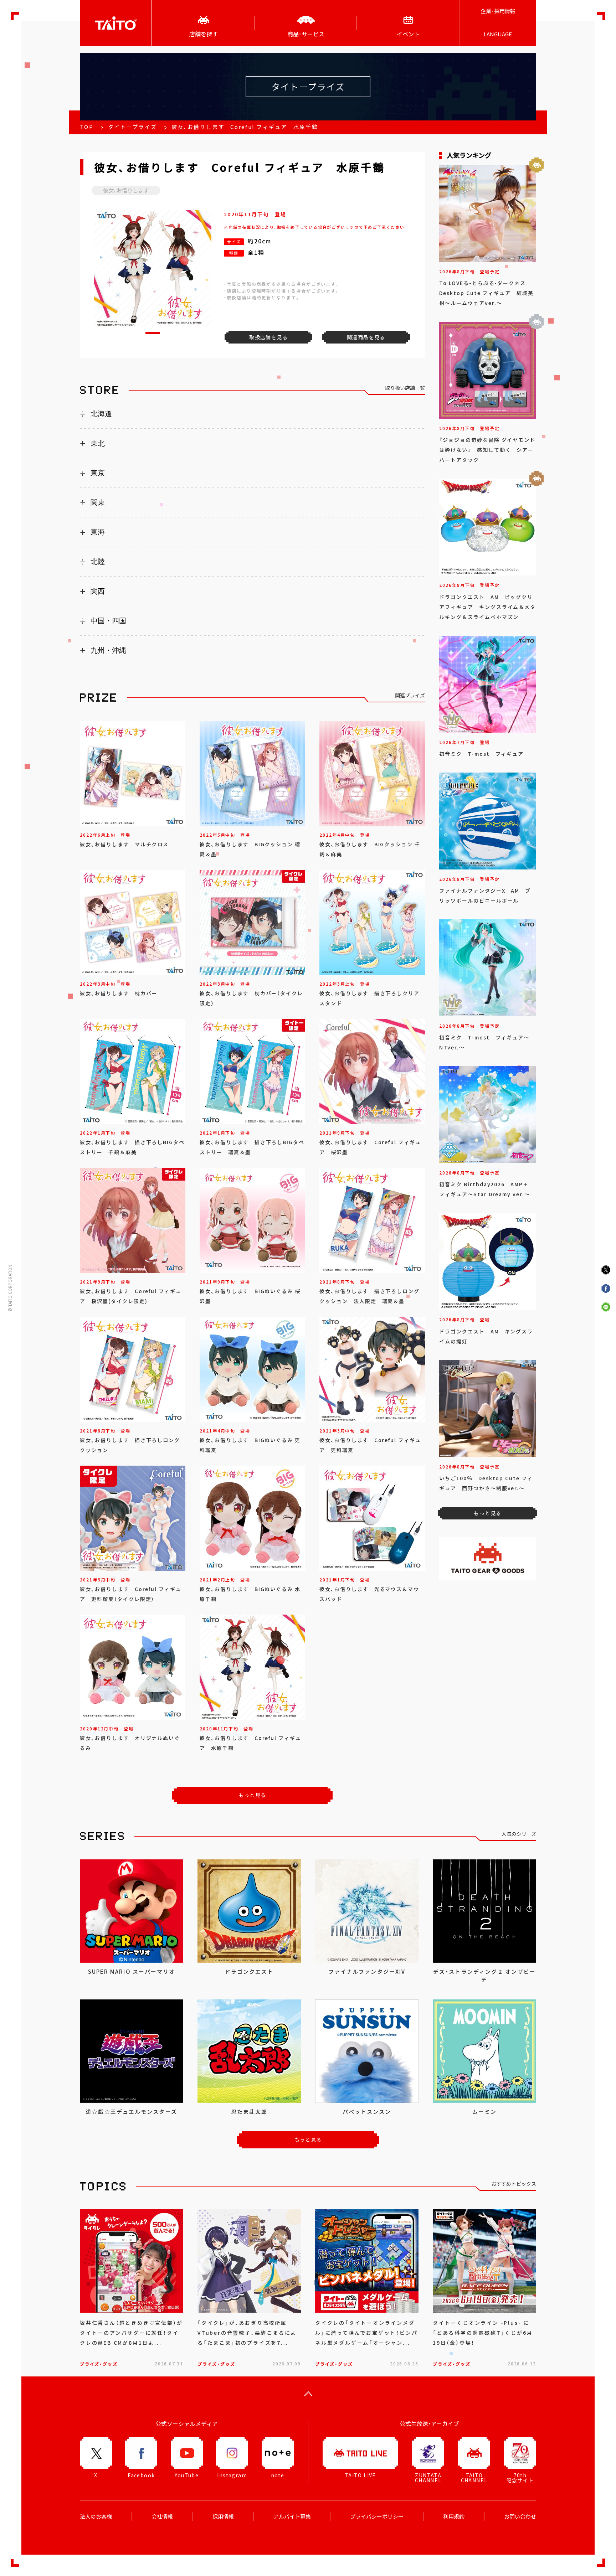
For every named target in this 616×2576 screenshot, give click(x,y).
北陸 (98, 562)
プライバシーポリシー (377, 2516)
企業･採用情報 (498, 11)
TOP (87, 127)
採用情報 (223, 2516)
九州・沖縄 (108, 650)
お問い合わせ (520, 2516)
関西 (98, 591)
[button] (153, 333)
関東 (98, 502)
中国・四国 (108, 621)
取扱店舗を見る (268, 337)
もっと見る (253, 1795)
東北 (98, 443)
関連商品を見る (366, 337)
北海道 (101, 414)
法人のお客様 (96, 2516)
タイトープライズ (132, 127)
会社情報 (162, 2516)
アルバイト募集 (292, 2516)
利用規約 (454, 2516)
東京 (98, 473)
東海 (98, 532)
